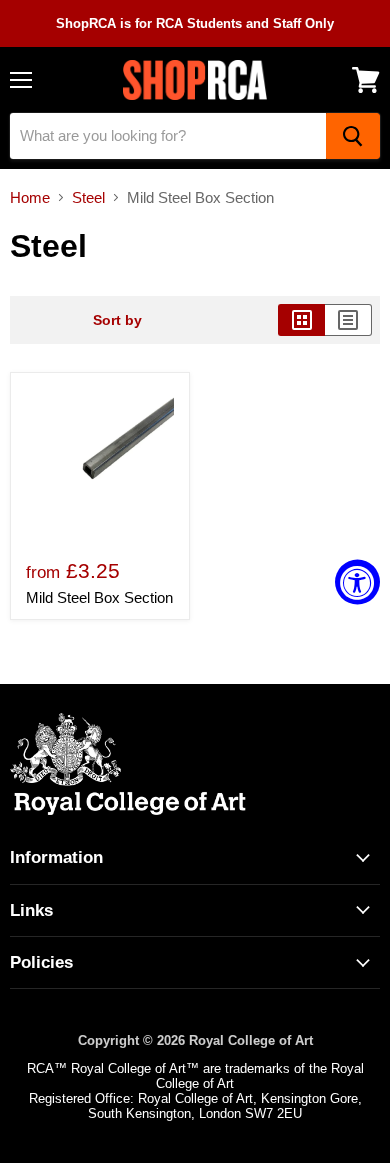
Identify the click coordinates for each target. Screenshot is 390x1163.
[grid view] (301, 320)
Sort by (117, 320)
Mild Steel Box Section (99, 597)
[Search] (353, 136)
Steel (88, 197)
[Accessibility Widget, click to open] (357, 581)
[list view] (348, 320)
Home (30, 197)
